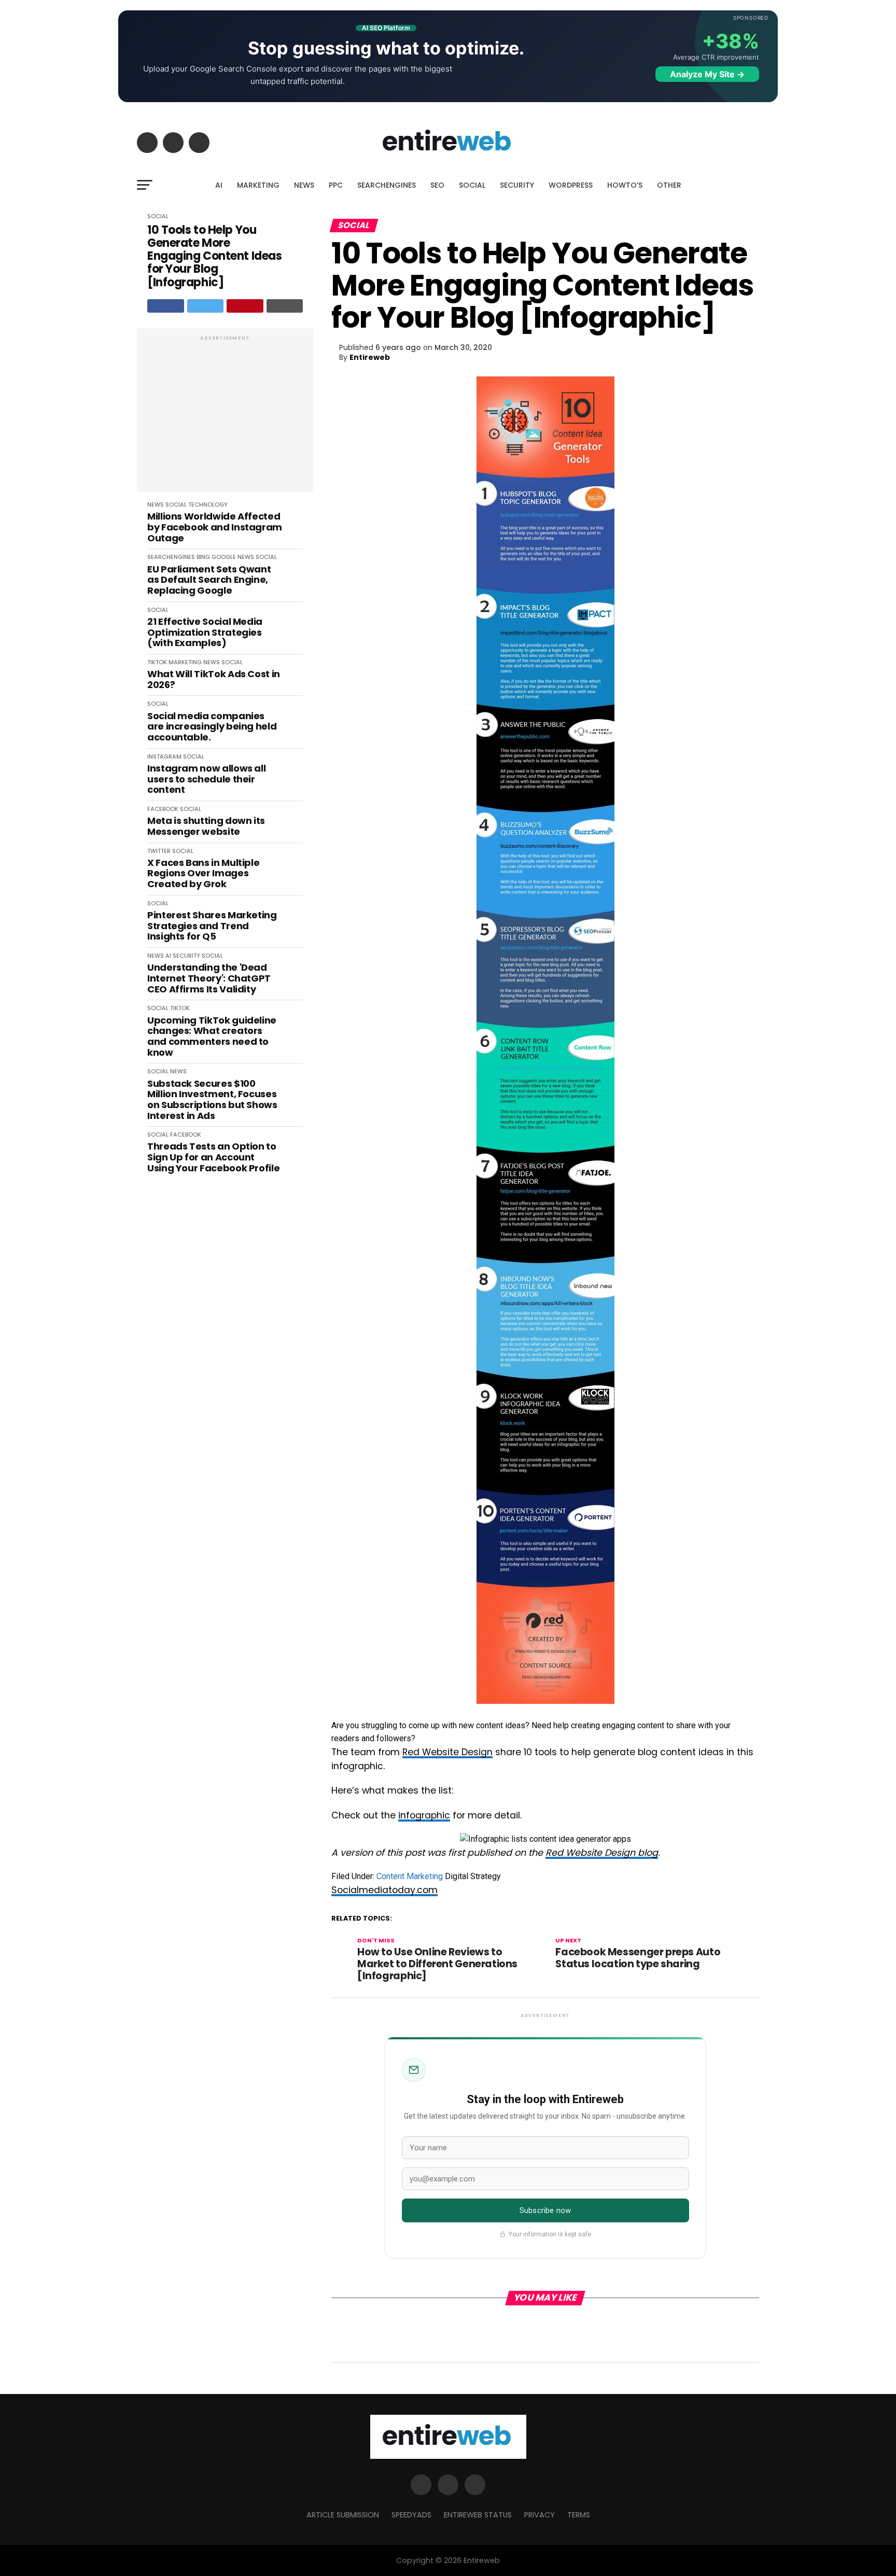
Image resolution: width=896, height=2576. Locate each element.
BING (203, 557)
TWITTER (159, 851)
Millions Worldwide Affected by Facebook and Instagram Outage (215, 527)
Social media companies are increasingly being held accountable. (212, 727)
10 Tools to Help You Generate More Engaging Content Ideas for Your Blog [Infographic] (214, 256)
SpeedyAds (411, 2515)
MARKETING (258, 185)
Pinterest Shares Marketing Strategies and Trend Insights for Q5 (212, 926)
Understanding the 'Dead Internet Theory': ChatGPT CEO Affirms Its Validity (209, 978)
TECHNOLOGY (208, 505)
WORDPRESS (571, 185)
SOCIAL (472, 185)
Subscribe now (545, 2210)
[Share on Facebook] (166, 306)
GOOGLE (224, 557)
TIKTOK (157, 662)
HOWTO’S (625, 185)
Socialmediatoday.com (384, 1890)
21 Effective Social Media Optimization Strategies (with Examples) (205, 633)
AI (219, 185)
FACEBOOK (163, 809)
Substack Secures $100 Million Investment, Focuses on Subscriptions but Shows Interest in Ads (212, 1100)
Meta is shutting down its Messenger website (206, 826)
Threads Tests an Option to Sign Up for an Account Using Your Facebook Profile (213, 1157)
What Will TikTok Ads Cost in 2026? (214, 680)
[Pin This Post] (245, 306)
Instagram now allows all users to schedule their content (206, 779)
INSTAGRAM (164, 757)
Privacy (540, 2515)
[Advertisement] (225, 415)
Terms (579, 2515)
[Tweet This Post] (206, 306)
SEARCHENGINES (387, 185)
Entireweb (370, 357)
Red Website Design (447, 1752)
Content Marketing (410, 1876)
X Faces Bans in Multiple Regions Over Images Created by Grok (203, 874)
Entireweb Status (478, 2515)
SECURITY (517, 185)
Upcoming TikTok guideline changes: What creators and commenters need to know (212, 1037)
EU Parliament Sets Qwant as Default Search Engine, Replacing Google (209, 580)
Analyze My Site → (707, 74)
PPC (336, 185)
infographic (424, 1815)
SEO (437, 185)
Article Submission (343, 2515)
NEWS (304, 185)
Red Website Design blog (602, 1853)
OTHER (669, 185)
